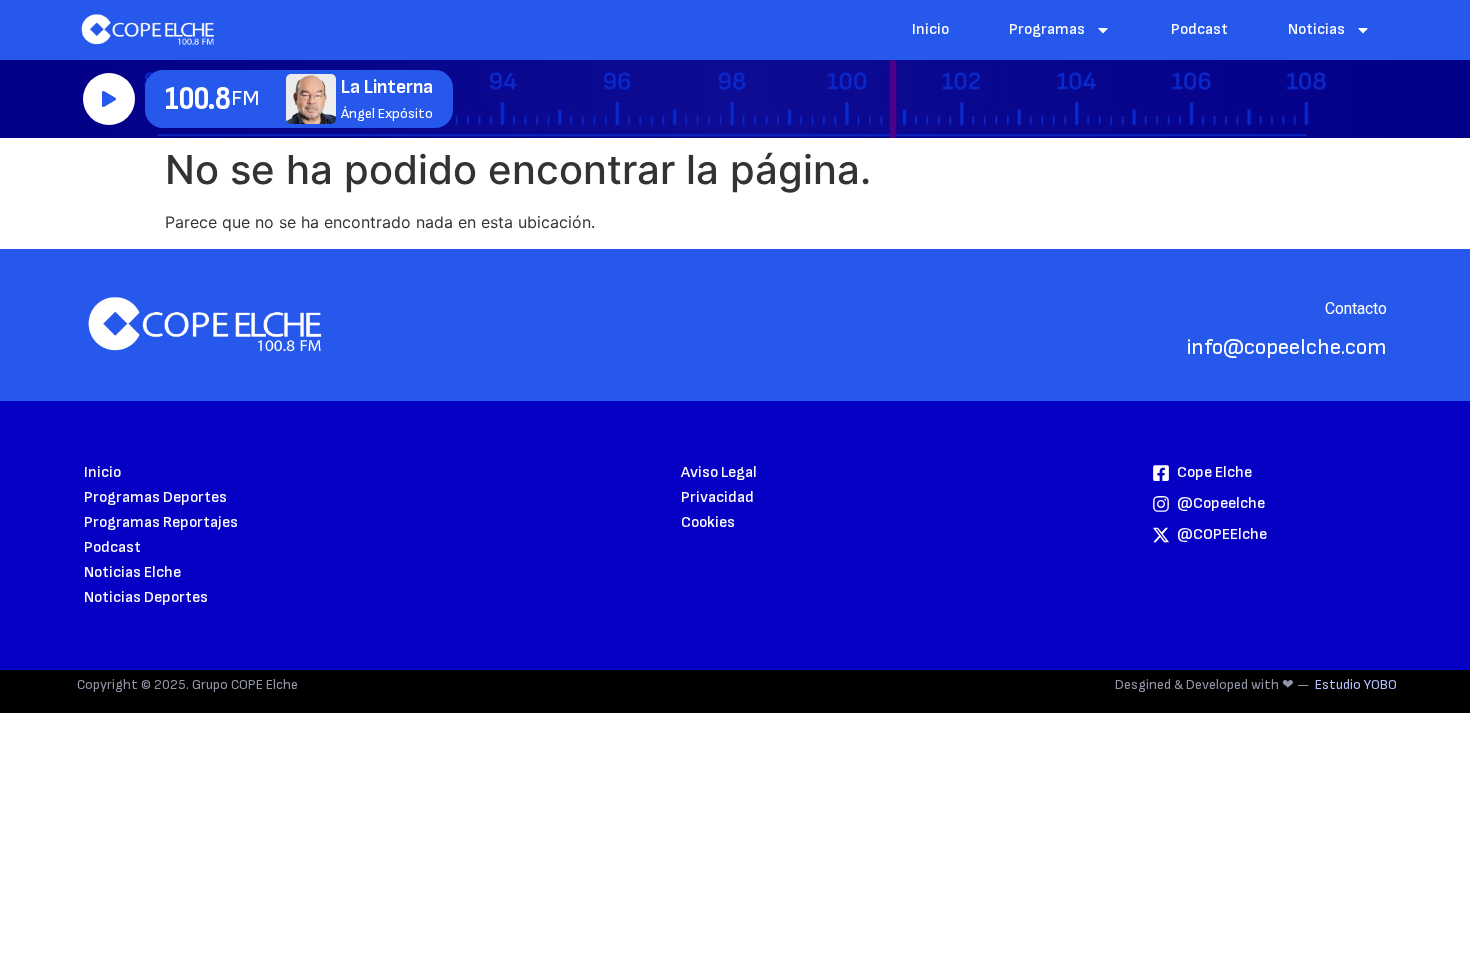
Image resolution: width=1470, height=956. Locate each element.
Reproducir (109, 99)
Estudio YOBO (1356, 684)
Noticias (1316, 29)
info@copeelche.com (1287, 347)
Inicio (930, 29)
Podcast (1199, 29)
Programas (1047, 29)
